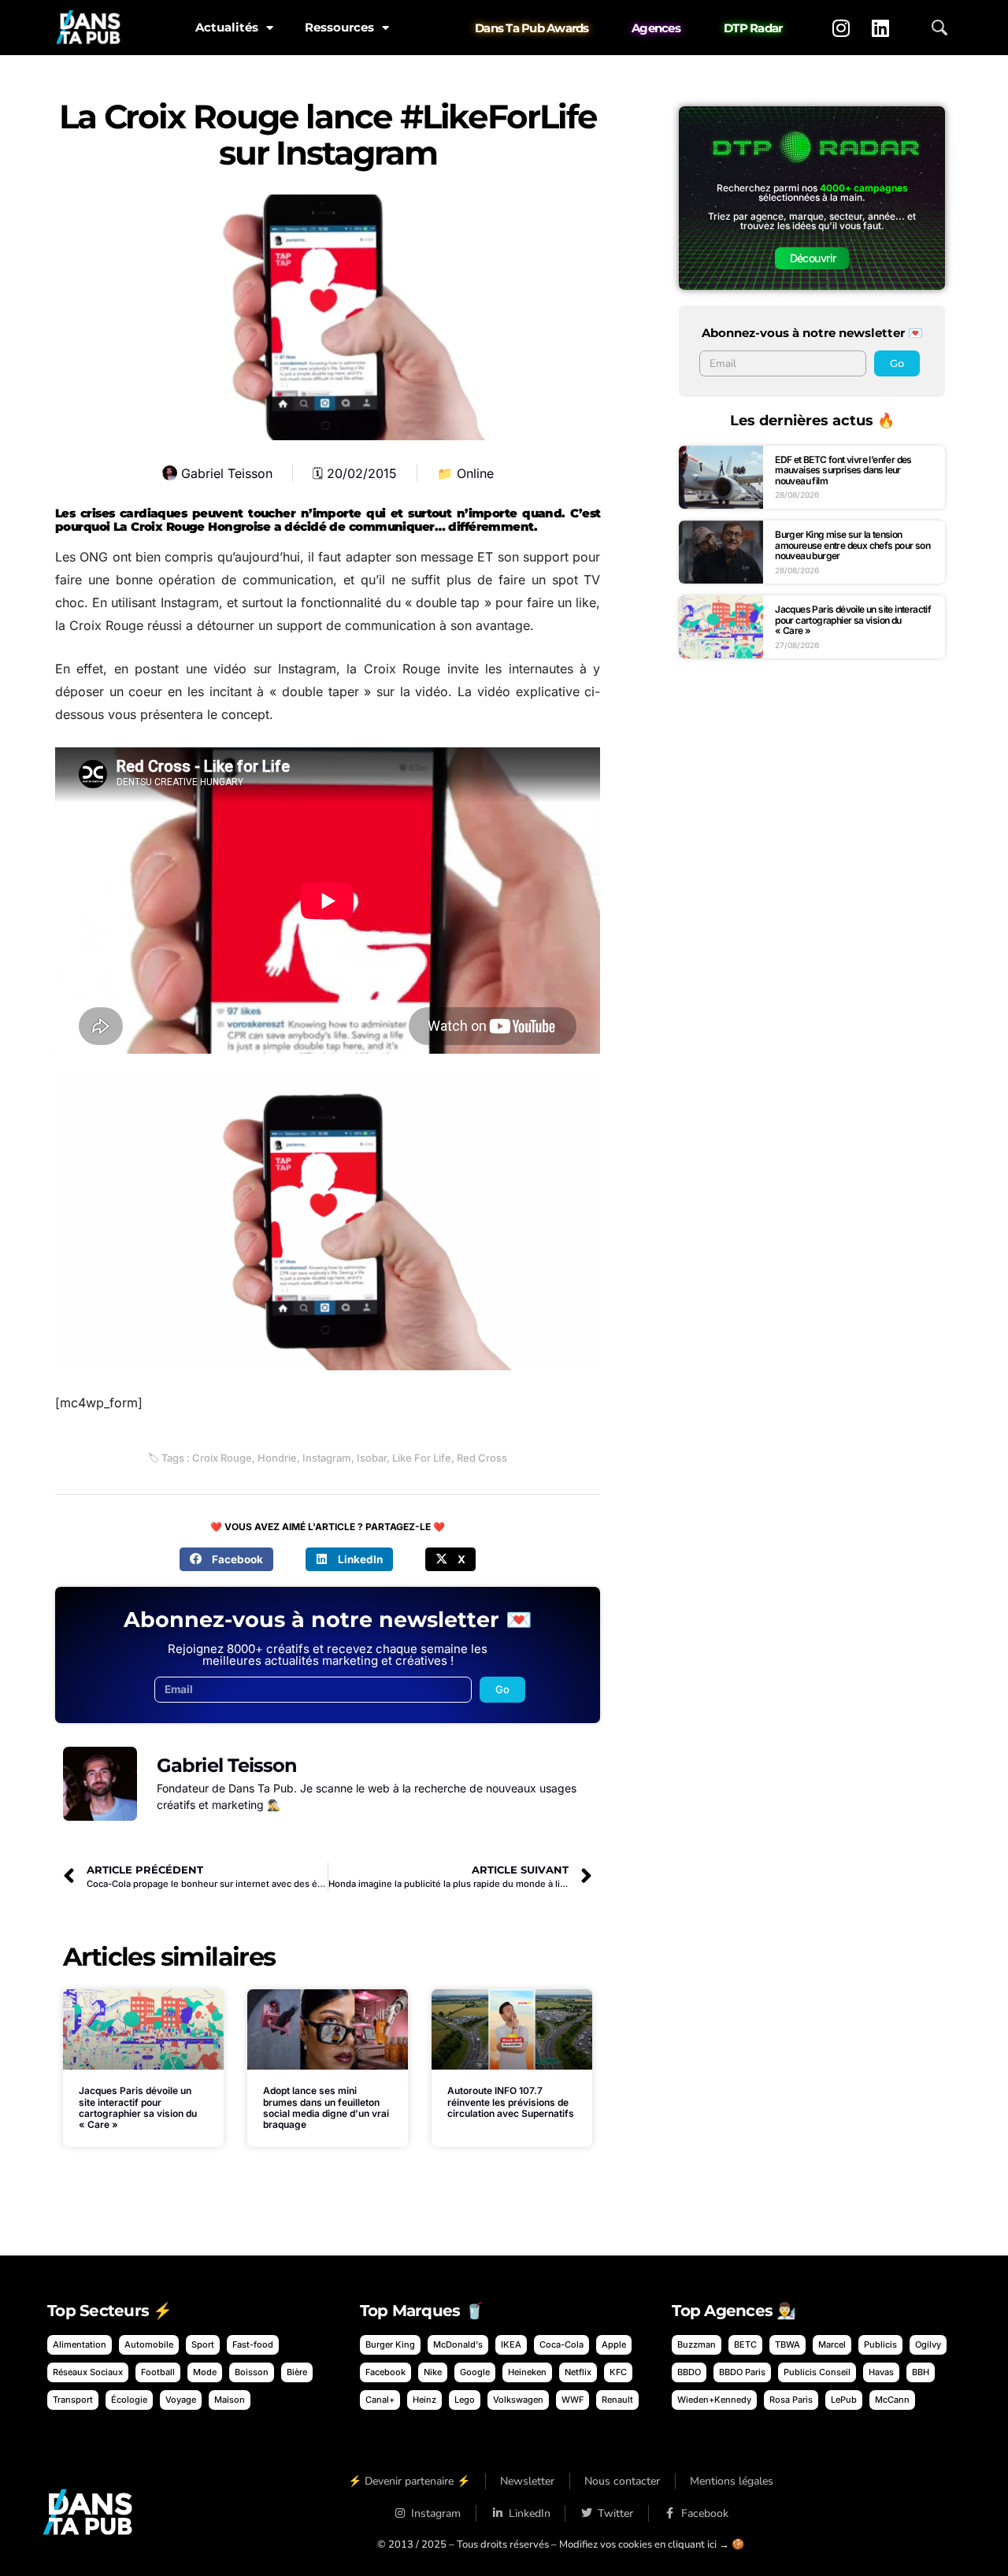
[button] (226, 1559)
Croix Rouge (222, 1458)
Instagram (327, 1458)
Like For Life (422, 1458)
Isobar (372, 1458)
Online (475, 473)
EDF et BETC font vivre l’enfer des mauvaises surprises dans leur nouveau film (843, 470)
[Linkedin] (880, 28)
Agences (656, 28)
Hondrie (277, 1458)
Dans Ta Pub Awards (532, 28)
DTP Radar (753, 28)
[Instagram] (841, 28)
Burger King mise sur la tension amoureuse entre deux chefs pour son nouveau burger (852, 545)
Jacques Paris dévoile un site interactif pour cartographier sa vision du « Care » (138, 2107)
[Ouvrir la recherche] (939, 28)
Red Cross (482, 1458)
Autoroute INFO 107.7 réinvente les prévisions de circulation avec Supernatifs (511, 2102)
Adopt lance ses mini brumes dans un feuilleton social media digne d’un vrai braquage (326, 2107)
